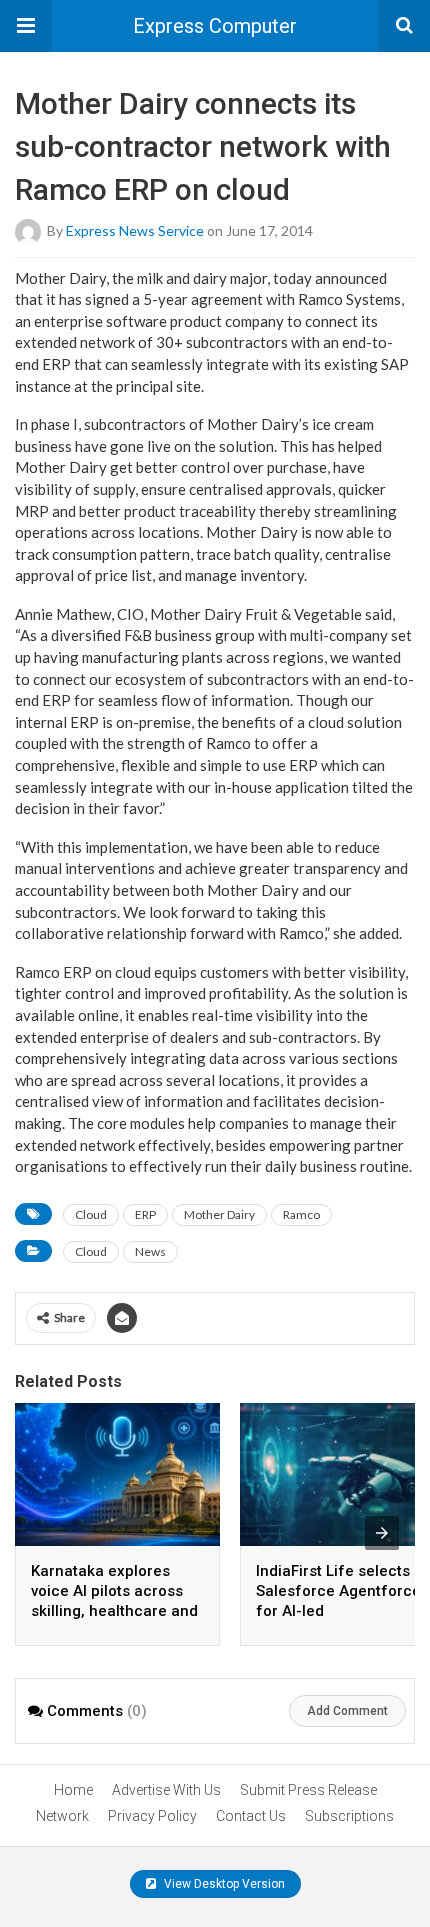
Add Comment (347, 1711)
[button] (26, 26)
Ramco (301, 1214)
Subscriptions (349, 1816)
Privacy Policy (152, 1816)
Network (62, 1816)
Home (73, 1790)
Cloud (91, 1214)
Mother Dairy (219, 1214)
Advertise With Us (166, 1790)
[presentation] (382, 1533)
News (150, 1251)
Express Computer (215, 26)
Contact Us (251, 1816)
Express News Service (135, 229)
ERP (145, 1214)
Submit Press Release (308, 1790)
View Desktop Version (223, 1884)
